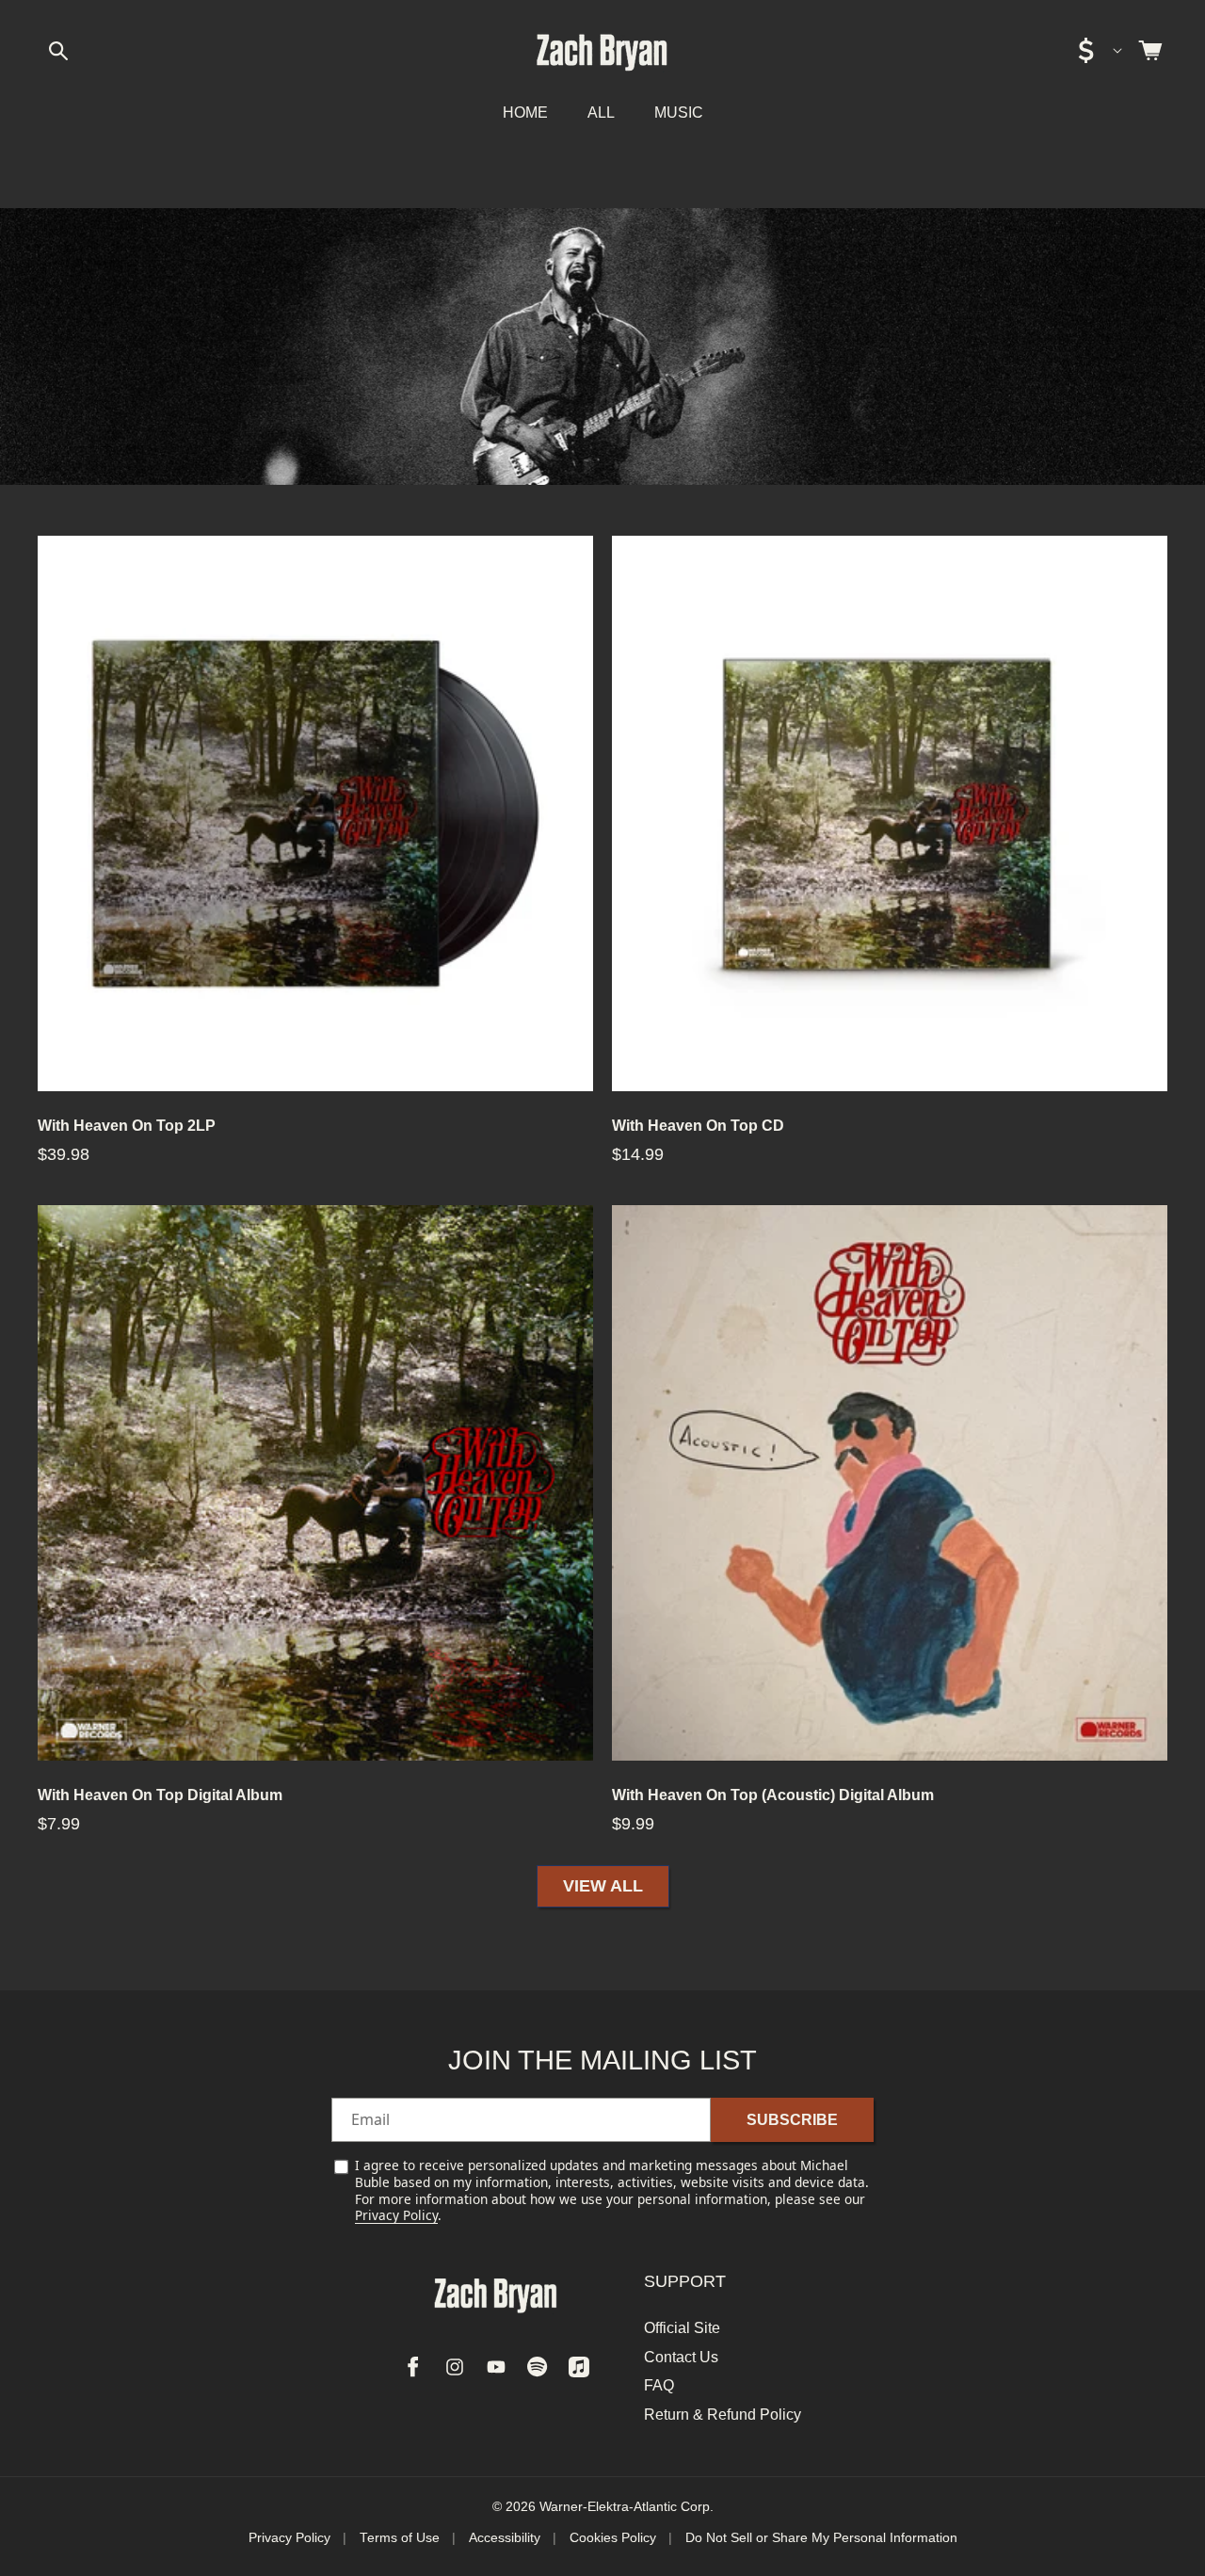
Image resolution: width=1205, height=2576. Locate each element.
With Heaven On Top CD (698, 1126)
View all (603, 1887)
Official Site (682, 2328)
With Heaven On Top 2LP (127, 1126)
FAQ (659, 2385)
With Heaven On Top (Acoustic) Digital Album (773, 1795)
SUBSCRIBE (792, 2120)
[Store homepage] (496, 2294)
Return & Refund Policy (723, 2414)
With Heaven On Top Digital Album (160, 1795)
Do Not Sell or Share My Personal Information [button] (821, 2538)
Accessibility (505, 2538)
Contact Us (681, 2356)
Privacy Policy (396, 2215)
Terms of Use (400, 2538)
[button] (58, 51)
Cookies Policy (613, 2538)
